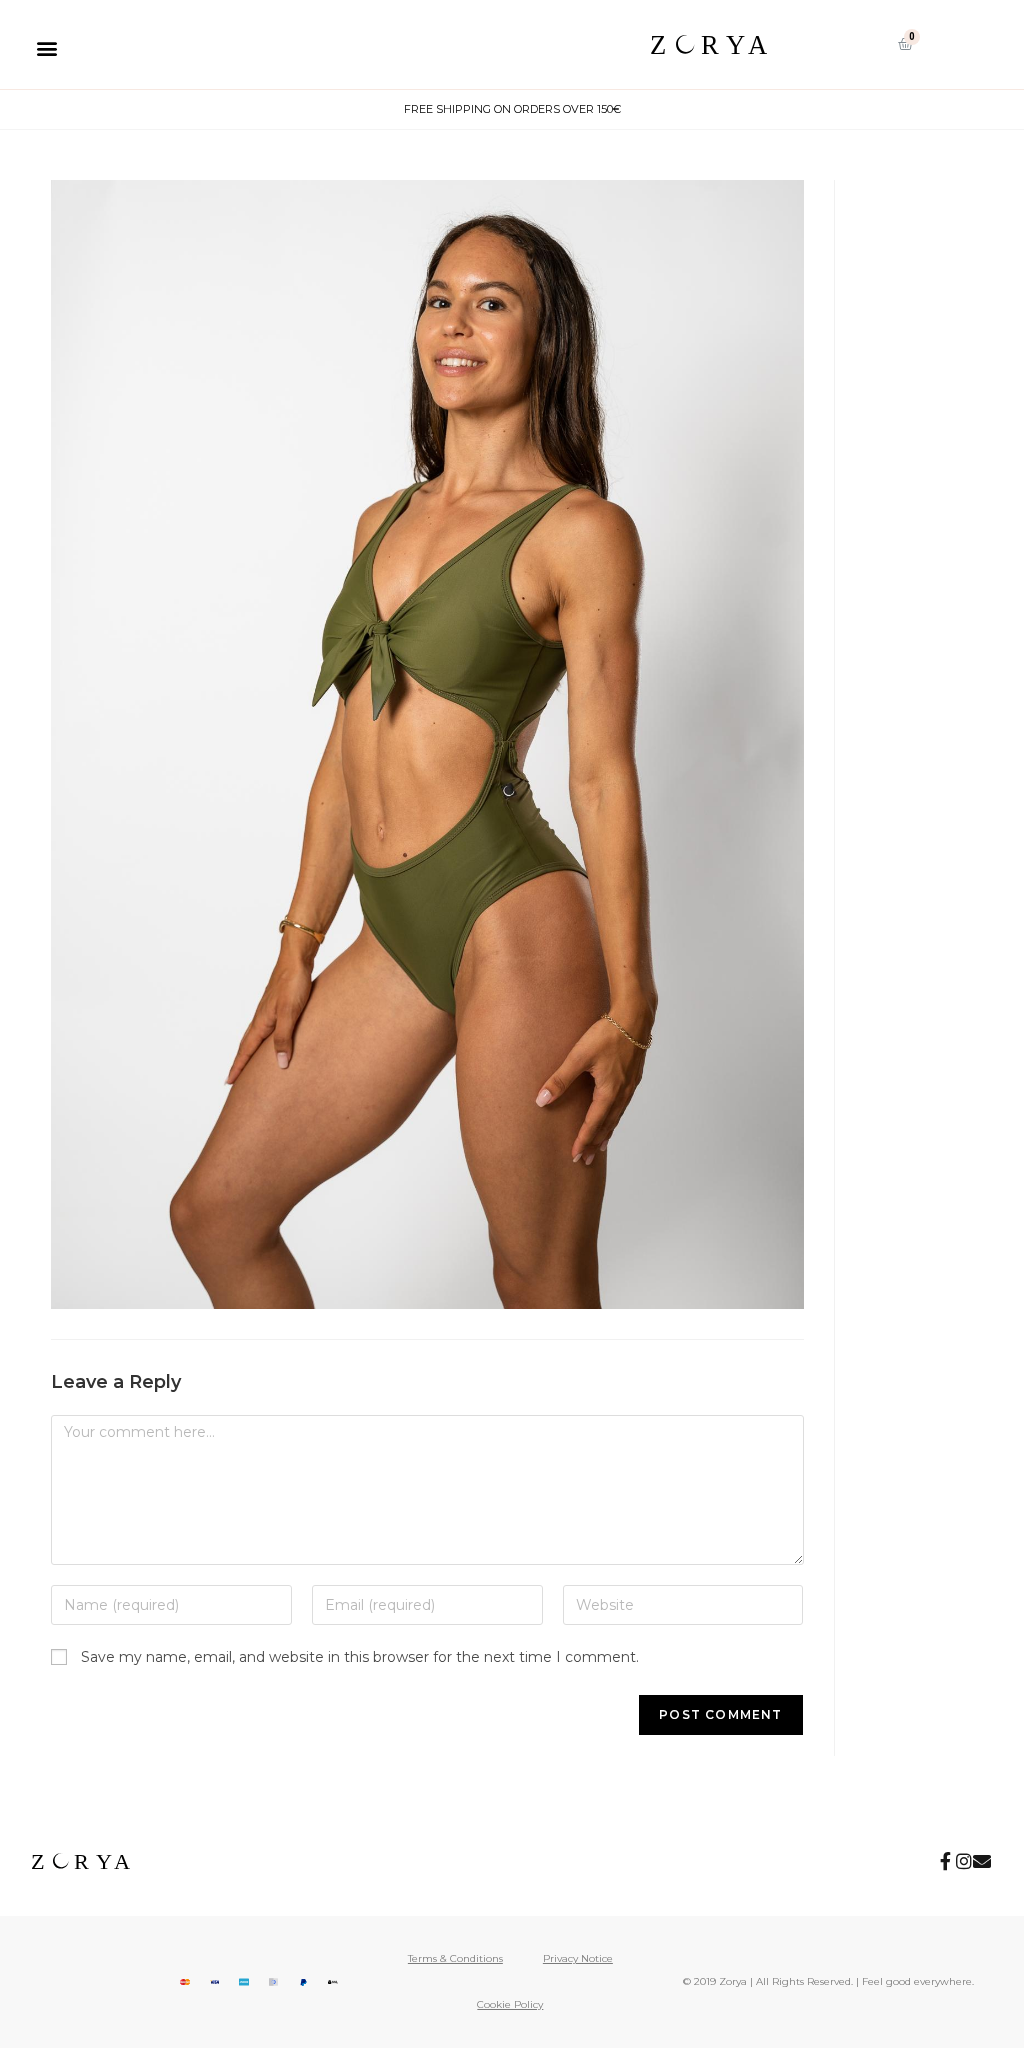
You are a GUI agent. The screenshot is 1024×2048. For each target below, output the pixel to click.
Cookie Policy (510, 2004)
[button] (46, 47)
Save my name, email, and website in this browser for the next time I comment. (360, 1657)
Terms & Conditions (455, 1958)
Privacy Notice (578, 1958)
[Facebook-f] (946, 1861)
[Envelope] (982, 1861)
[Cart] (905, 44)
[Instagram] (964, 1861)
